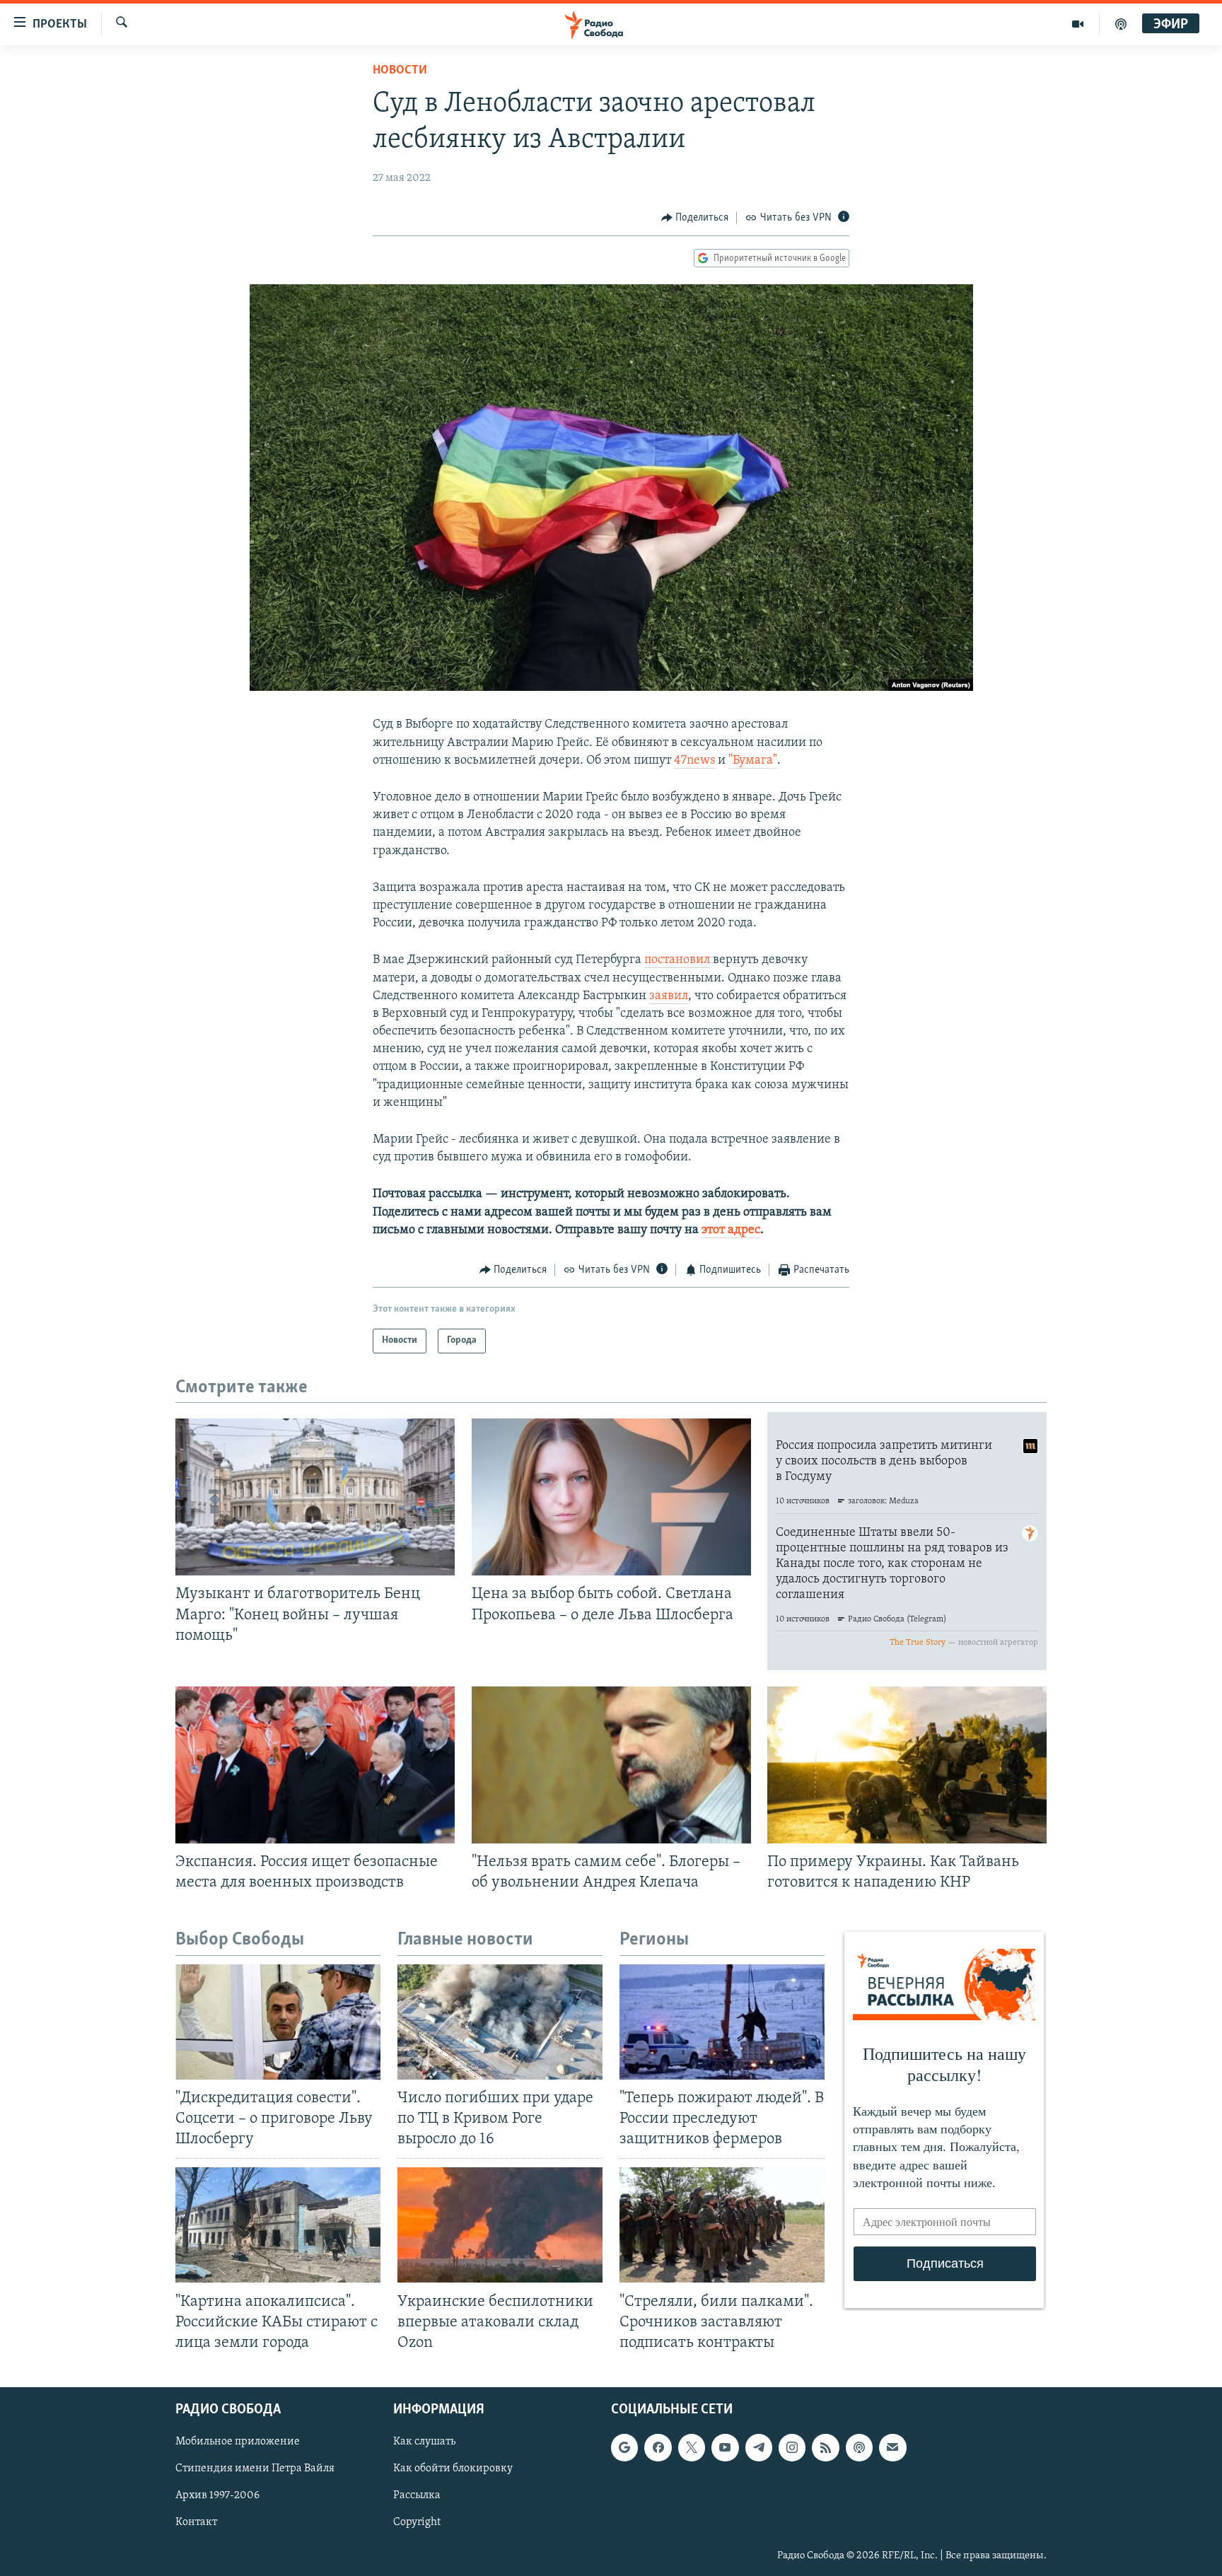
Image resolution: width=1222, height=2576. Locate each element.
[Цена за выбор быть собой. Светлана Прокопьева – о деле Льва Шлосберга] (611, 1497)
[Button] (695, 218)
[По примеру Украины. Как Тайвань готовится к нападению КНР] (907, 1765)
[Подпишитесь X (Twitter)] (692, 2447)
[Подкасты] (859, 2447)
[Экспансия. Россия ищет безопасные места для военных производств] (315, 1765)
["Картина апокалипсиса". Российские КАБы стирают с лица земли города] (278, 2225)
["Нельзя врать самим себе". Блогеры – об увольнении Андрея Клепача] (611, 1765)
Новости (400, 71)
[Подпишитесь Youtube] (725, 2447)
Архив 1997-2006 (217, 2495)
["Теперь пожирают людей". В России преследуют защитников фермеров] (722, 2022)
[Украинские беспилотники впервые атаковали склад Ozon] (500, 2225)
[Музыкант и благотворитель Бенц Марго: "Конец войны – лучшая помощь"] (315, 1497)
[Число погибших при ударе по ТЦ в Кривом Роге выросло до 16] (500, 2022)
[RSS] (825, 2447)
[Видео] (1078, 24)
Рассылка (417, 2495)
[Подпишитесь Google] (624, 2447)
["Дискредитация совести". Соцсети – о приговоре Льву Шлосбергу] (278, 2022)
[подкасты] (1121, 24)
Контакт (196, 2522)
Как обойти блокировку (453, 2469)
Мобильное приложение (238, 2442)
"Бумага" (753, 761)
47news (694, 761)
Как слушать (424, 2442)
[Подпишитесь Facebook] (658, 2447)
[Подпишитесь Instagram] (792, 2447)
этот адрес (731, 1230)
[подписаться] (892, 2447)
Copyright (417, 2522)
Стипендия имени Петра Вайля (255, 2469)
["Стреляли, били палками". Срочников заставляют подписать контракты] (722, 2225)
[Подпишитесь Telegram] (759, 2447)
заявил (669, 996)
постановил (677, 960)
